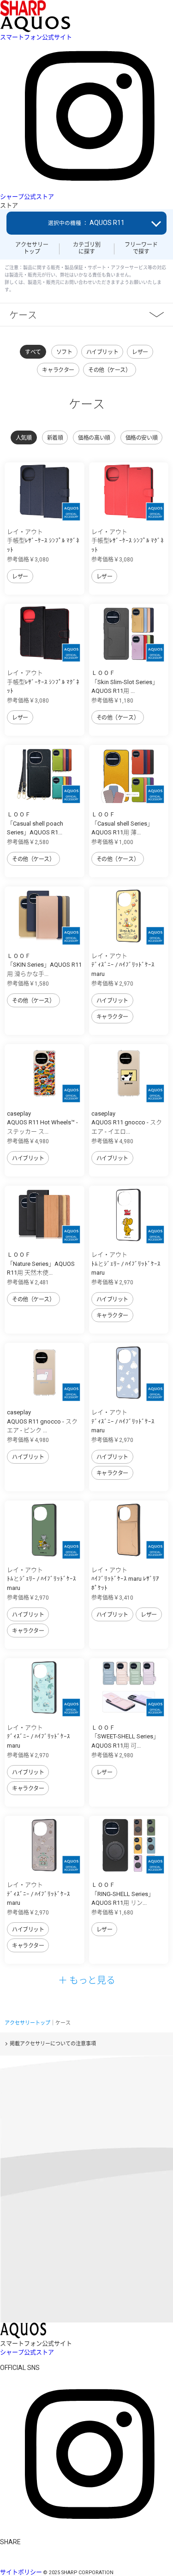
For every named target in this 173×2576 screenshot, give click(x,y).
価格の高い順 (94, 438)
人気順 (24, 438)
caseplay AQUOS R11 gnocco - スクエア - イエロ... (127, 1123)
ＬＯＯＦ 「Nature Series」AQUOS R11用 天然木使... (41, 1264)
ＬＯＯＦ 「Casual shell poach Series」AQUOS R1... (35, 823)
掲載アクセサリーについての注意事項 (53, 2044)
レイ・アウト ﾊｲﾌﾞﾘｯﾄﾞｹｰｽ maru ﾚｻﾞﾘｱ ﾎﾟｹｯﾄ (125, 1579)
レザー (140, 352)
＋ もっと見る (87, 1980)
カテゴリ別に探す (87, 248)
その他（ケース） (110, 370)
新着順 (55, 438)
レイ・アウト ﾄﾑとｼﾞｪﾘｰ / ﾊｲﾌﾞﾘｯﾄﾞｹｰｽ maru (126, 1264)
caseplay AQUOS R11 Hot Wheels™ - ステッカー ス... (42, 1123)
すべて (33, 352)
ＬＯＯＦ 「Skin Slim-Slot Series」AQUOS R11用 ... (125, 682)
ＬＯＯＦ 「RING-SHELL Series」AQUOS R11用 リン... (123, 1894)
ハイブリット (102, 352)
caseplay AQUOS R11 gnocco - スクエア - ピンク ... (42, 1421)
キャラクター (58, 370)
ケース (23, 315)
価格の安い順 (141, 438)
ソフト (64, 352)
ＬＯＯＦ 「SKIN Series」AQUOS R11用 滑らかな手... (44, 965)
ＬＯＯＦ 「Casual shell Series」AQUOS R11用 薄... (122, 823)
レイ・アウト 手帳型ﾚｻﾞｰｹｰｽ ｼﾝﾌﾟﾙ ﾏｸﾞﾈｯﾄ (43, 541)
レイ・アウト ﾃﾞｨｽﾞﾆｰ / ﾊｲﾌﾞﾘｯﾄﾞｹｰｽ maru (123, 965)
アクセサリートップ (32, 248)
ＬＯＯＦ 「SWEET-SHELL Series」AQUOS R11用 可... (125, 1737)
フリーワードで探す (141, 248)
